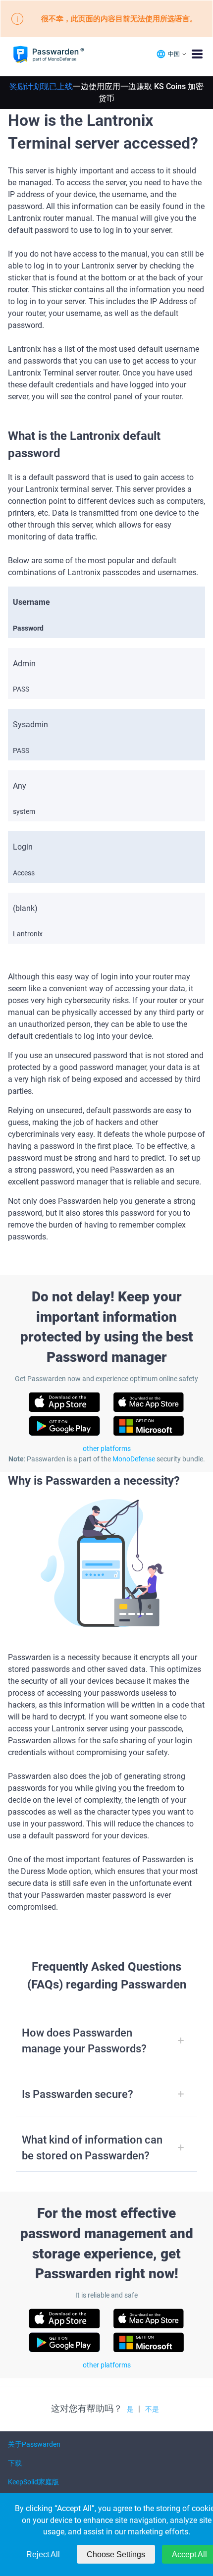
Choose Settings (116, 2554)
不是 (152, 2409)
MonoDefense (134, 1459)
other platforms (107, 1449)
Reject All (43, 2554)
